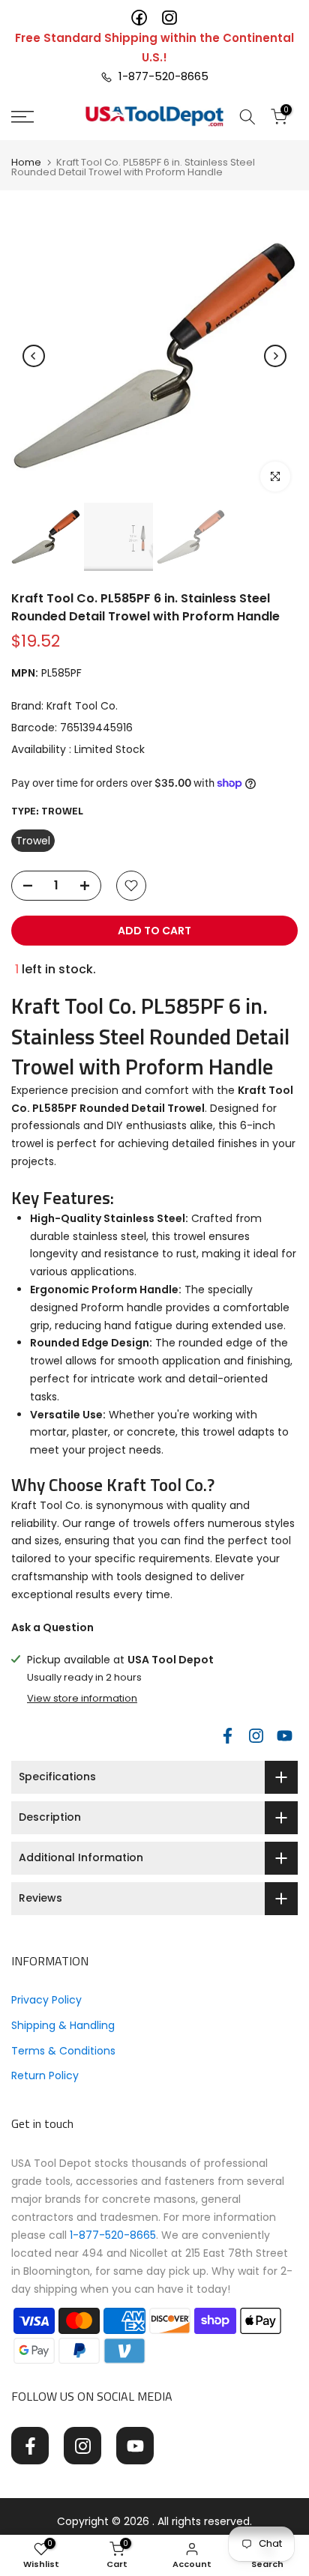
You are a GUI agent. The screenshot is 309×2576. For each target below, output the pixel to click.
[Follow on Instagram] (256, 1736)
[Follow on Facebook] (227, 1736)
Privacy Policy (46, 2000)
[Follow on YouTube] (284, 1736)
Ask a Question (52, 1627)
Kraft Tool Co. (82, 706)
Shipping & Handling (63, 2025)
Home (26, 162)
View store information (82, 1699)
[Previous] (34, 356)
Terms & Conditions (63, 2051)
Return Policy (45, 2075)
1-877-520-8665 (160, 76)
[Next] (275, 356)
